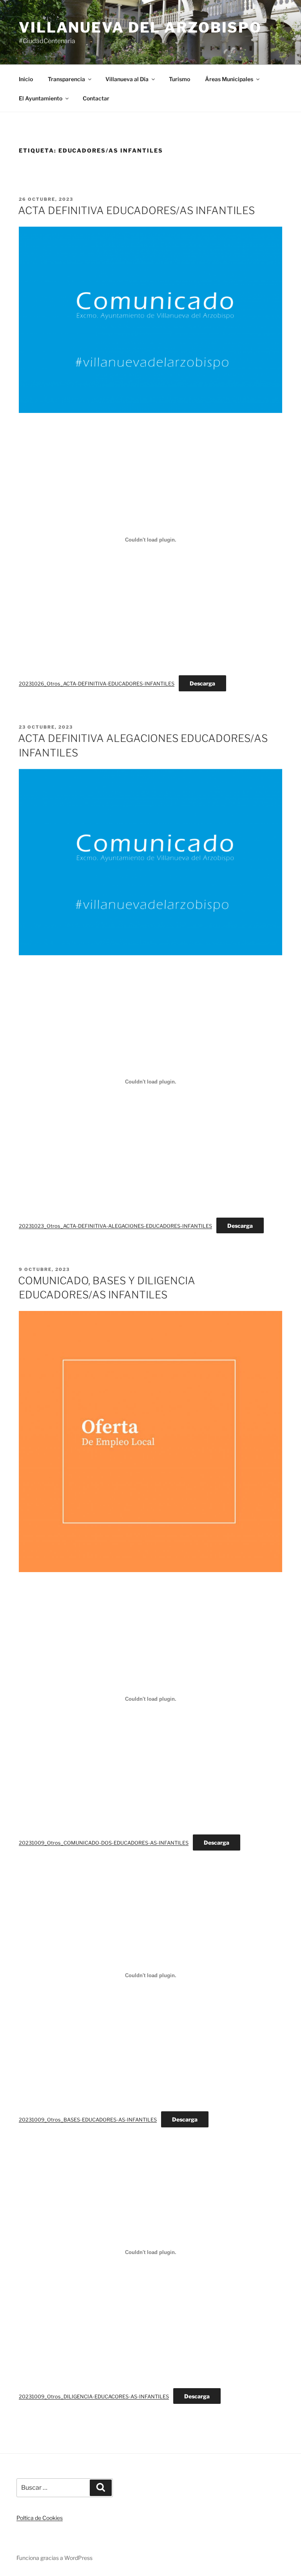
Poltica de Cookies (40, 2518)
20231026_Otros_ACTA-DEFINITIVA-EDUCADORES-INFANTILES (97, 684)
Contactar (96, 98)
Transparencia (66, 79)
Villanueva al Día (127, 79)
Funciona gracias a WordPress (54, 2558)
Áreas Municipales (229, 79)
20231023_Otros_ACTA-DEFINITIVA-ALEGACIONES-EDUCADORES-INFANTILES (115, 1226)
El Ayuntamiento (41, 98)
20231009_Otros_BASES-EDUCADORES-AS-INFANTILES (88, 2120)
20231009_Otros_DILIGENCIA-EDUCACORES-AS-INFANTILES (94, 2397)
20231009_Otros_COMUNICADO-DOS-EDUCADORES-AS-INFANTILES (104, 1843)
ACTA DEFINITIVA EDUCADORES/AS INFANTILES (136, 210)
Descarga (202, 683)
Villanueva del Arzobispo (140, 27)
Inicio (26, 79)
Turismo (180, 79)
